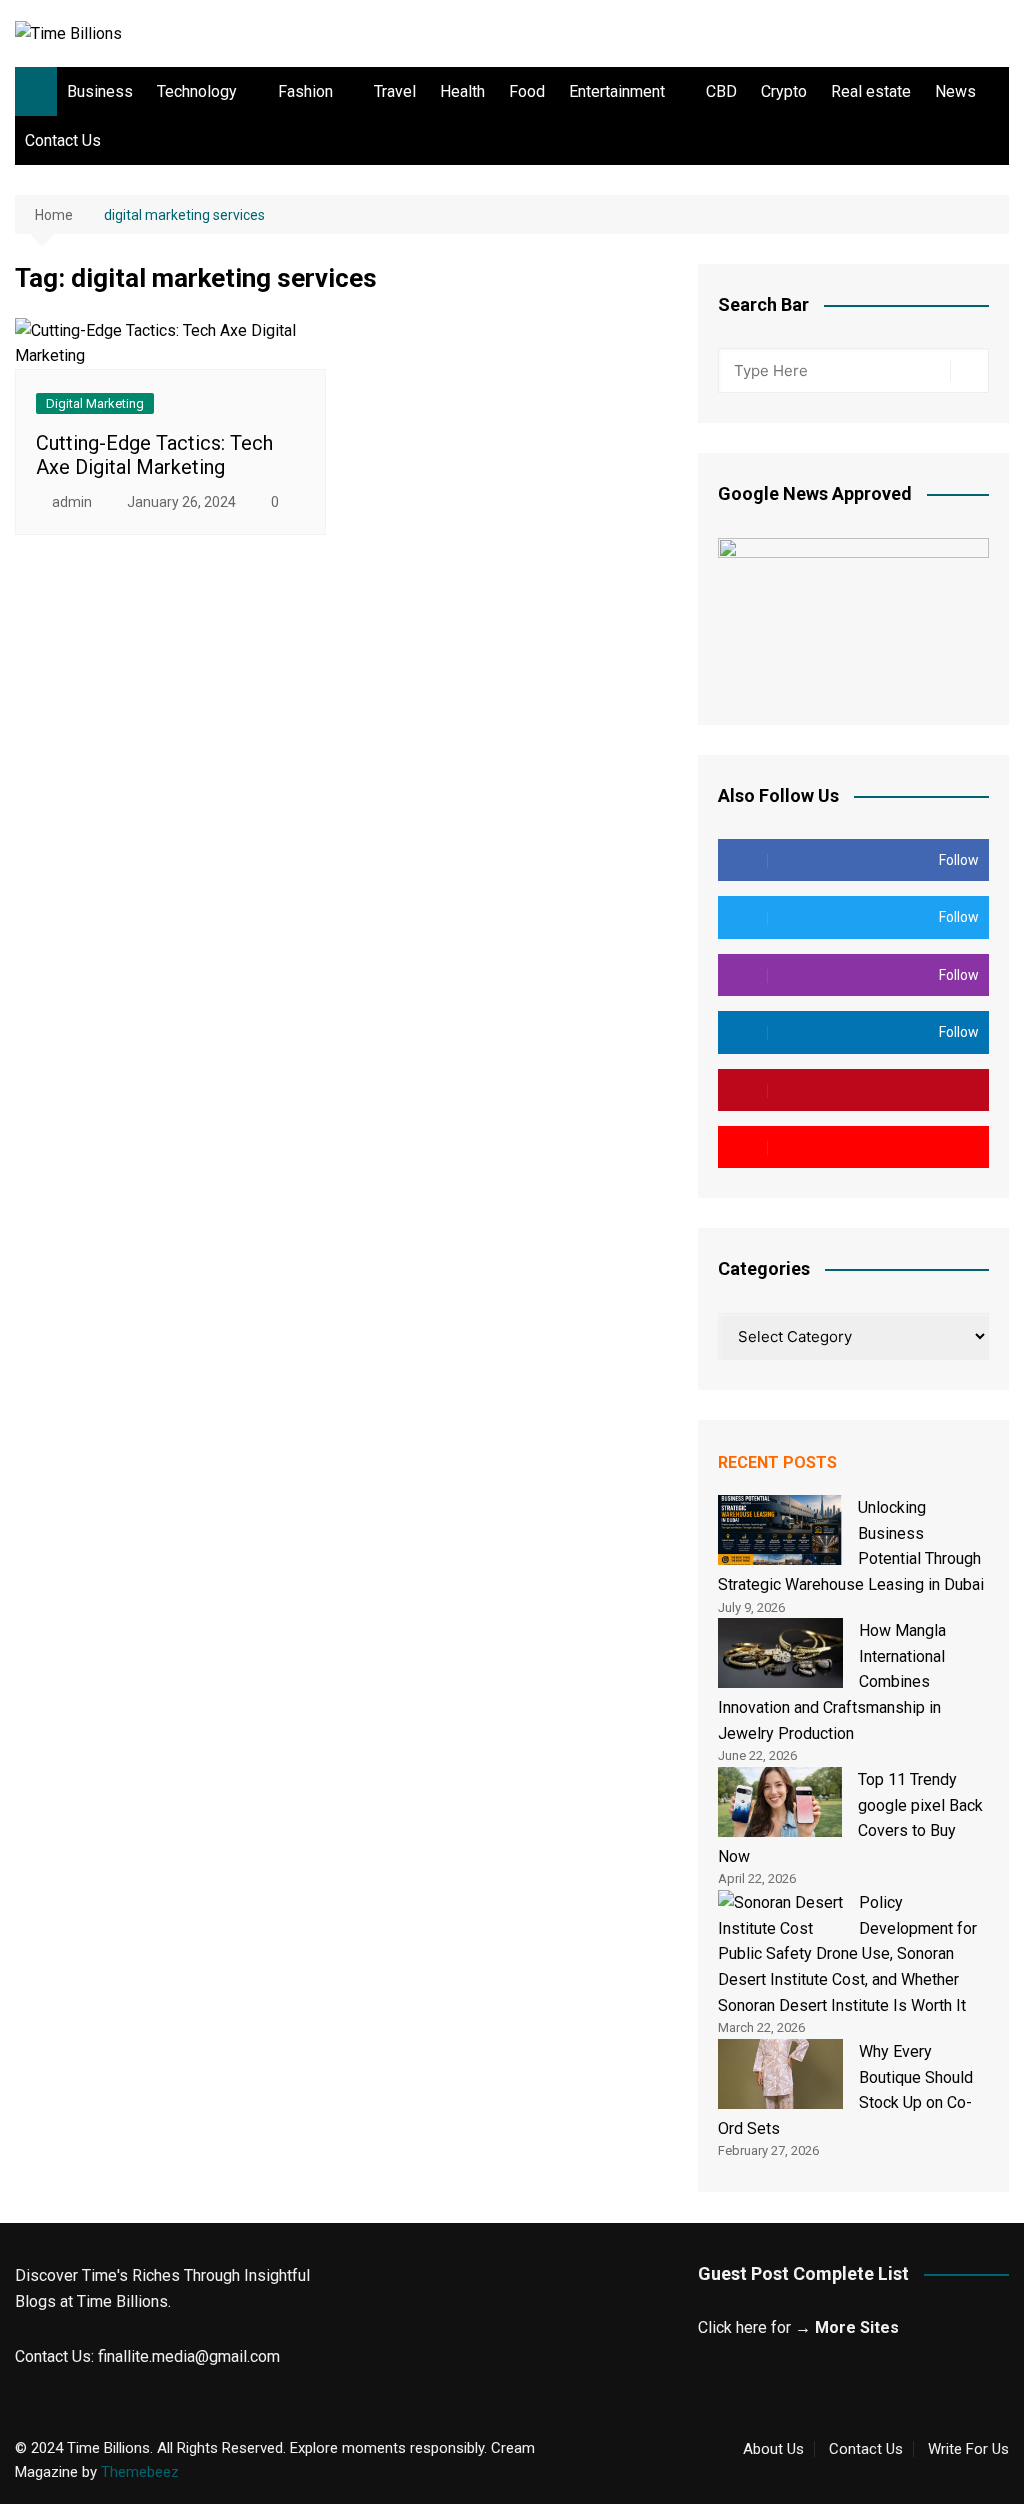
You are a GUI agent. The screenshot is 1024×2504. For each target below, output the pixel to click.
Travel (395, 91)
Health (462, 91)
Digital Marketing (95, 403)
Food (527, 91)
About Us (773, 2449)
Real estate (871, 91)
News (955, 91)
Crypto (784, 91)
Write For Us (968, 2449)
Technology (197, 91)
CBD (721, 91)
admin (72, 502)
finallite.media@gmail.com (189, 2356)
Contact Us (63, 140)
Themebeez (140, 2472)
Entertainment (617, 91)
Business (100, 91)
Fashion (305, 91)
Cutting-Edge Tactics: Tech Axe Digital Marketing (154, 455)
